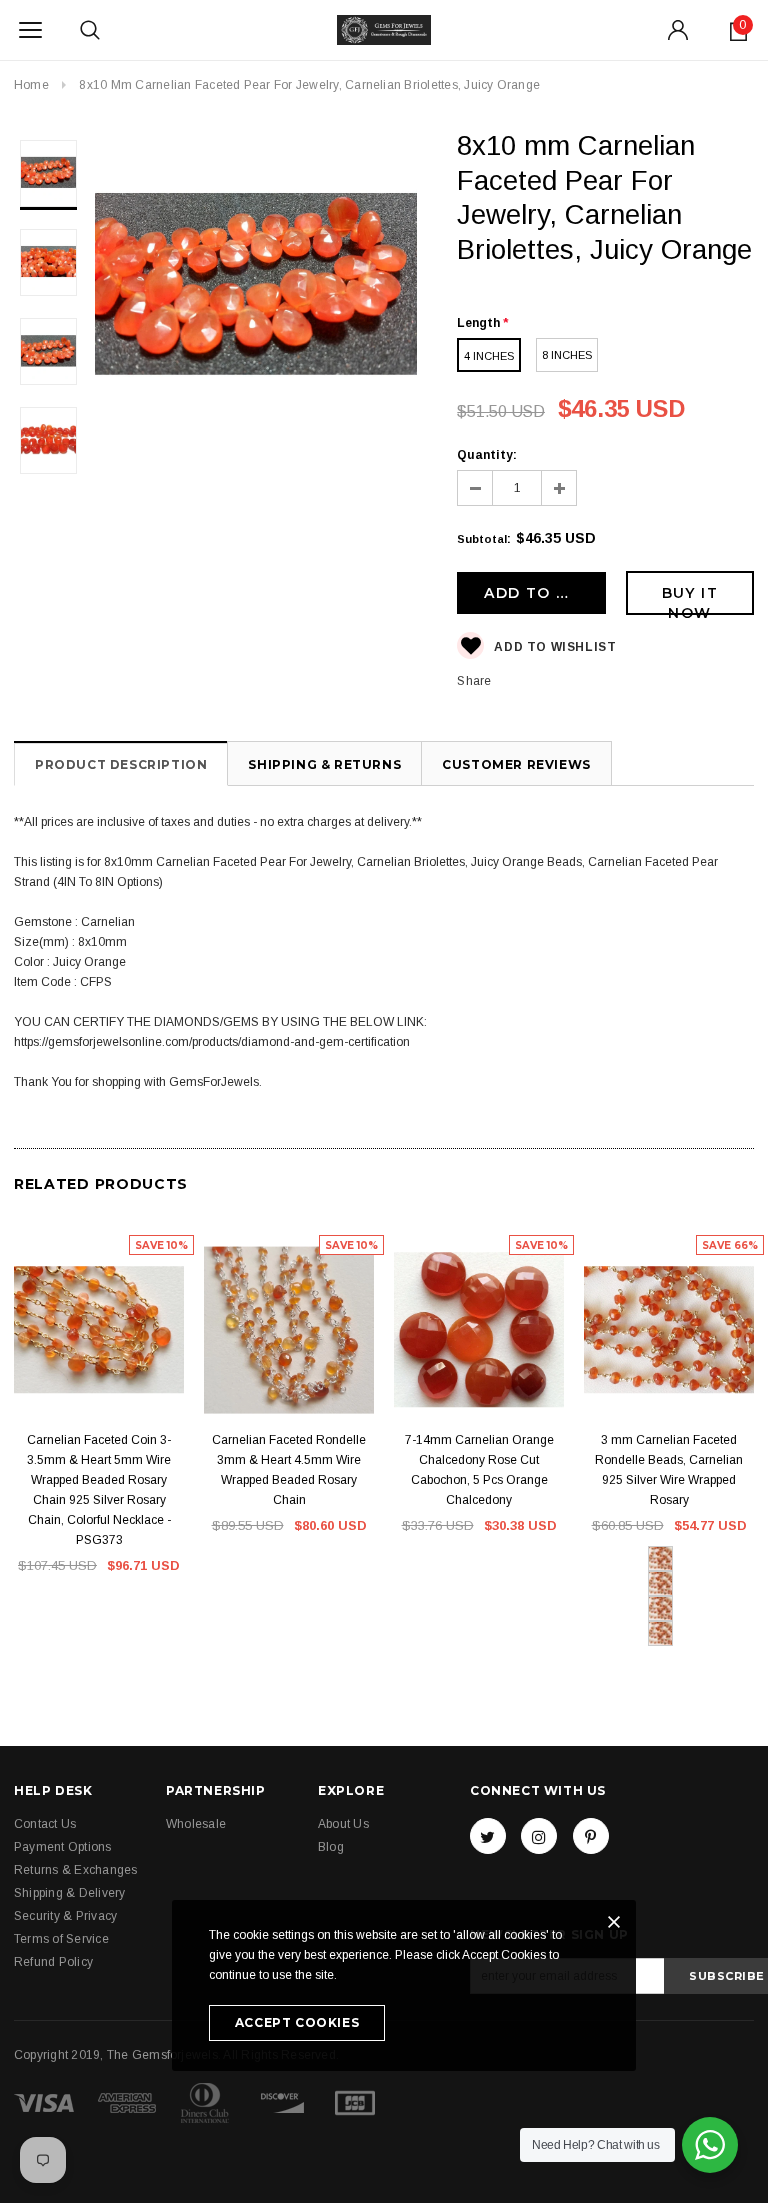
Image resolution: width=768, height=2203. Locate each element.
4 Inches (489, 356)
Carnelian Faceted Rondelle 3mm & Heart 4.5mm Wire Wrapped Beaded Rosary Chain (289, 1470)
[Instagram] (539, 1836)
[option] (256, 293)
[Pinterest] (591, 1836)
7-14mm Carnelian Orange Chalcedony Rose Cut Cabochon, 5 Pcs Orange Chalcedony (479, 1470)
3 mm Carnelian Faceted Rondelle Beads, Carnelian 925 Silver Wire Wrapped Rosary (669, 1470)
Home (31, 85)
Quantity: (487, 455)
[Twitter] (488, 1836)
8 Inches (567, 355)
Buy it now (690, 599)
